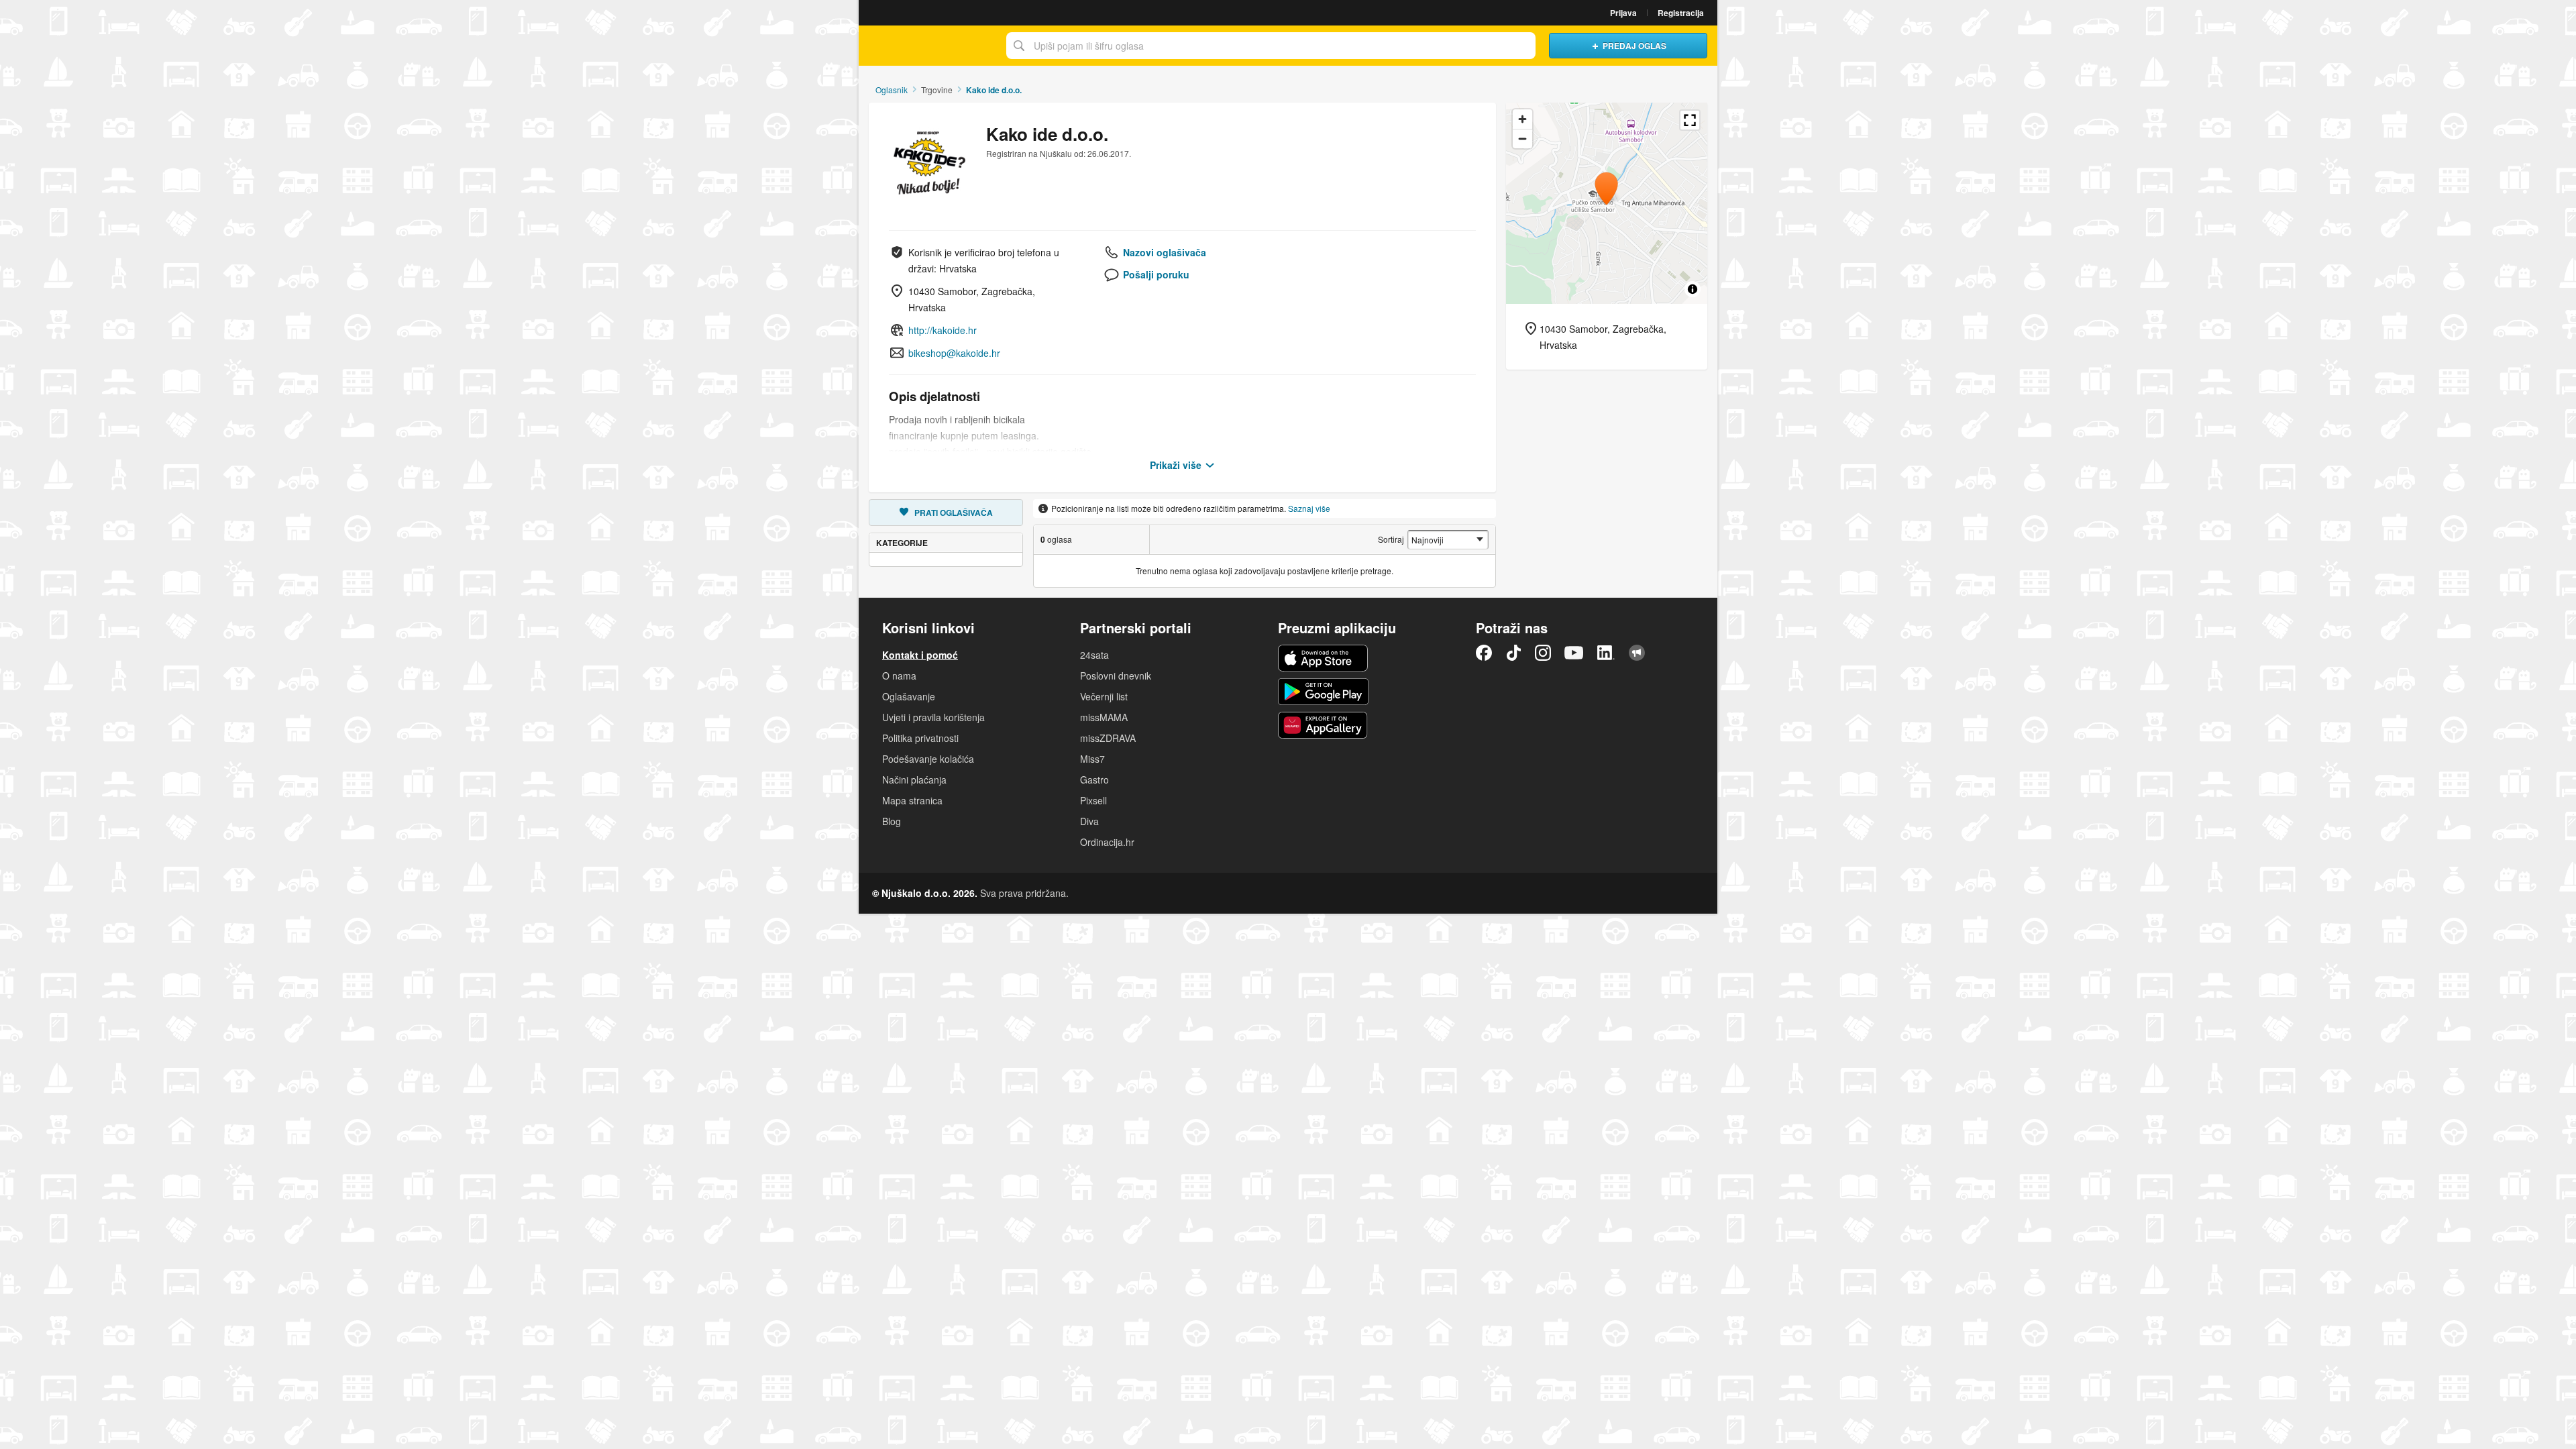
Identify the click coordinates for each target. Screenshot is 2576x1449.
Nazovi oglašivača (1165, 252)
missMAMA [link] (1104, 717)
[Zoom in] (1522, 119)
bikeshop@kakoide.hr (954, 353)
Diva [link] (1089, 821)
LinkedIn (1606, 653)
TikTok (1513, 653)
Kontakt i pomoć (920, 655)
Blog (892, 821)
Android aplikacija (1323, 692)
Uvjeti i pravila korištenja (933, 717)
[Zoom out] (1522, 139)
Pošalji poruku (1156, 274)
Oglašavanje (909, 696)
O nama (899, 676)
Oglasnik (892, 90)
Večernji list (1104, 696)
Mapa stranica (912, 800)
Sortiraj (1391, 539)
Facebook (1484, 653)
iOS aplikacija (1323, 658)
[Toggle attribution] (1693, 289)
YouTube (1574, 653)
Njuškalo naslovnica (929, 46)
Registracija (1681, 13)
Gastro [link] (1094, 780)
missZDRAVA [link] (1108, 738)
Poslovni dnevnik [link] (1116, 676)
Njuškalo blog (1637, 653)
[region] (1607, 203)
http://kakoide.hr (943, 330)
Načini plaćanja (914, 780)
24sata (1094, 655)
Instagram (1543, 653)
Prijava (1623, 13)
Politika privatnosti (920, 738)
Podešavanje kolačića (928, 759)
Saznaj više (1309, 508)
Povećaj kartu (1690, 120)
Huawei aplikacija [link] (1323, 725)
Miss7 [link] (1092, 759)
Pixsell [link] (1093, 800)
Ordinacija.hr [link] (1107, 842)
